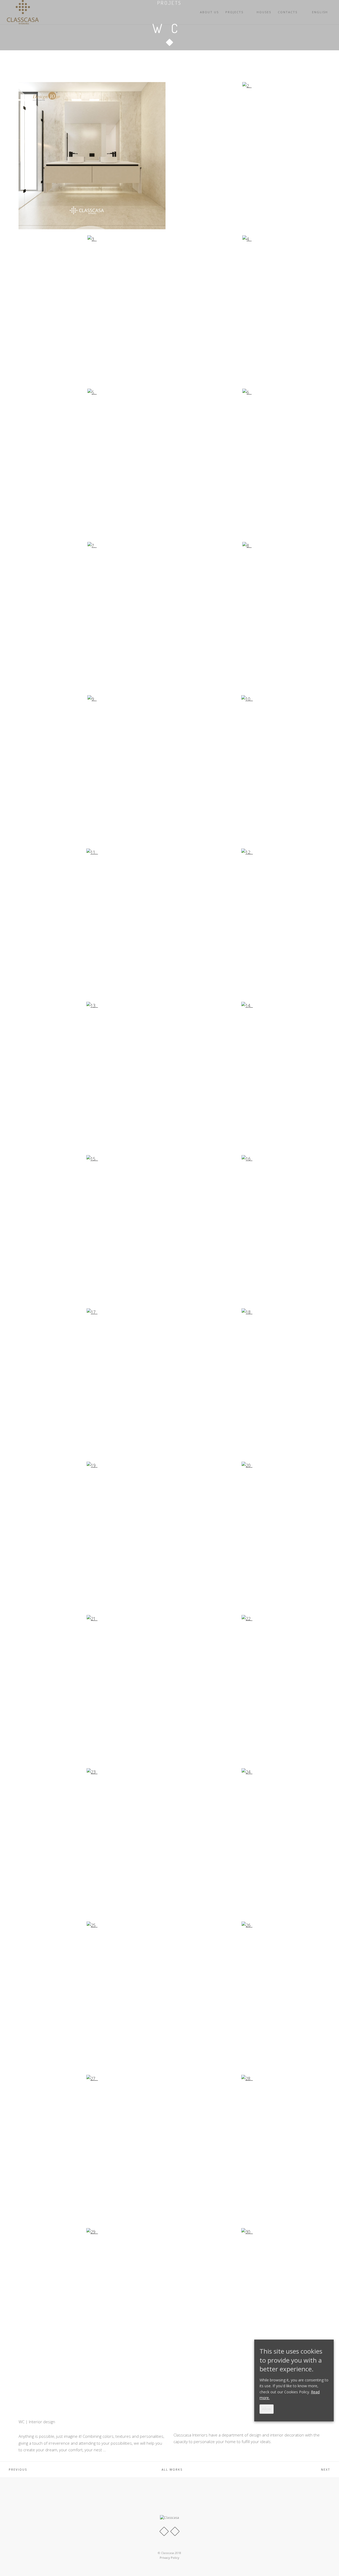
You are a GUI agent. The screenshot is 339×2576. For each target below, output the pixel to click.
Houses (264, 12)
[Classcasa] (23, 12)
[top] (328, 2565)
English (321, 12)
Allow (267, 2409)
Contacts (288, 12)
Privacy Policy (169, 2558)
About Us (209, 12)
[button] (169, 40)
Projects (234, 12)
